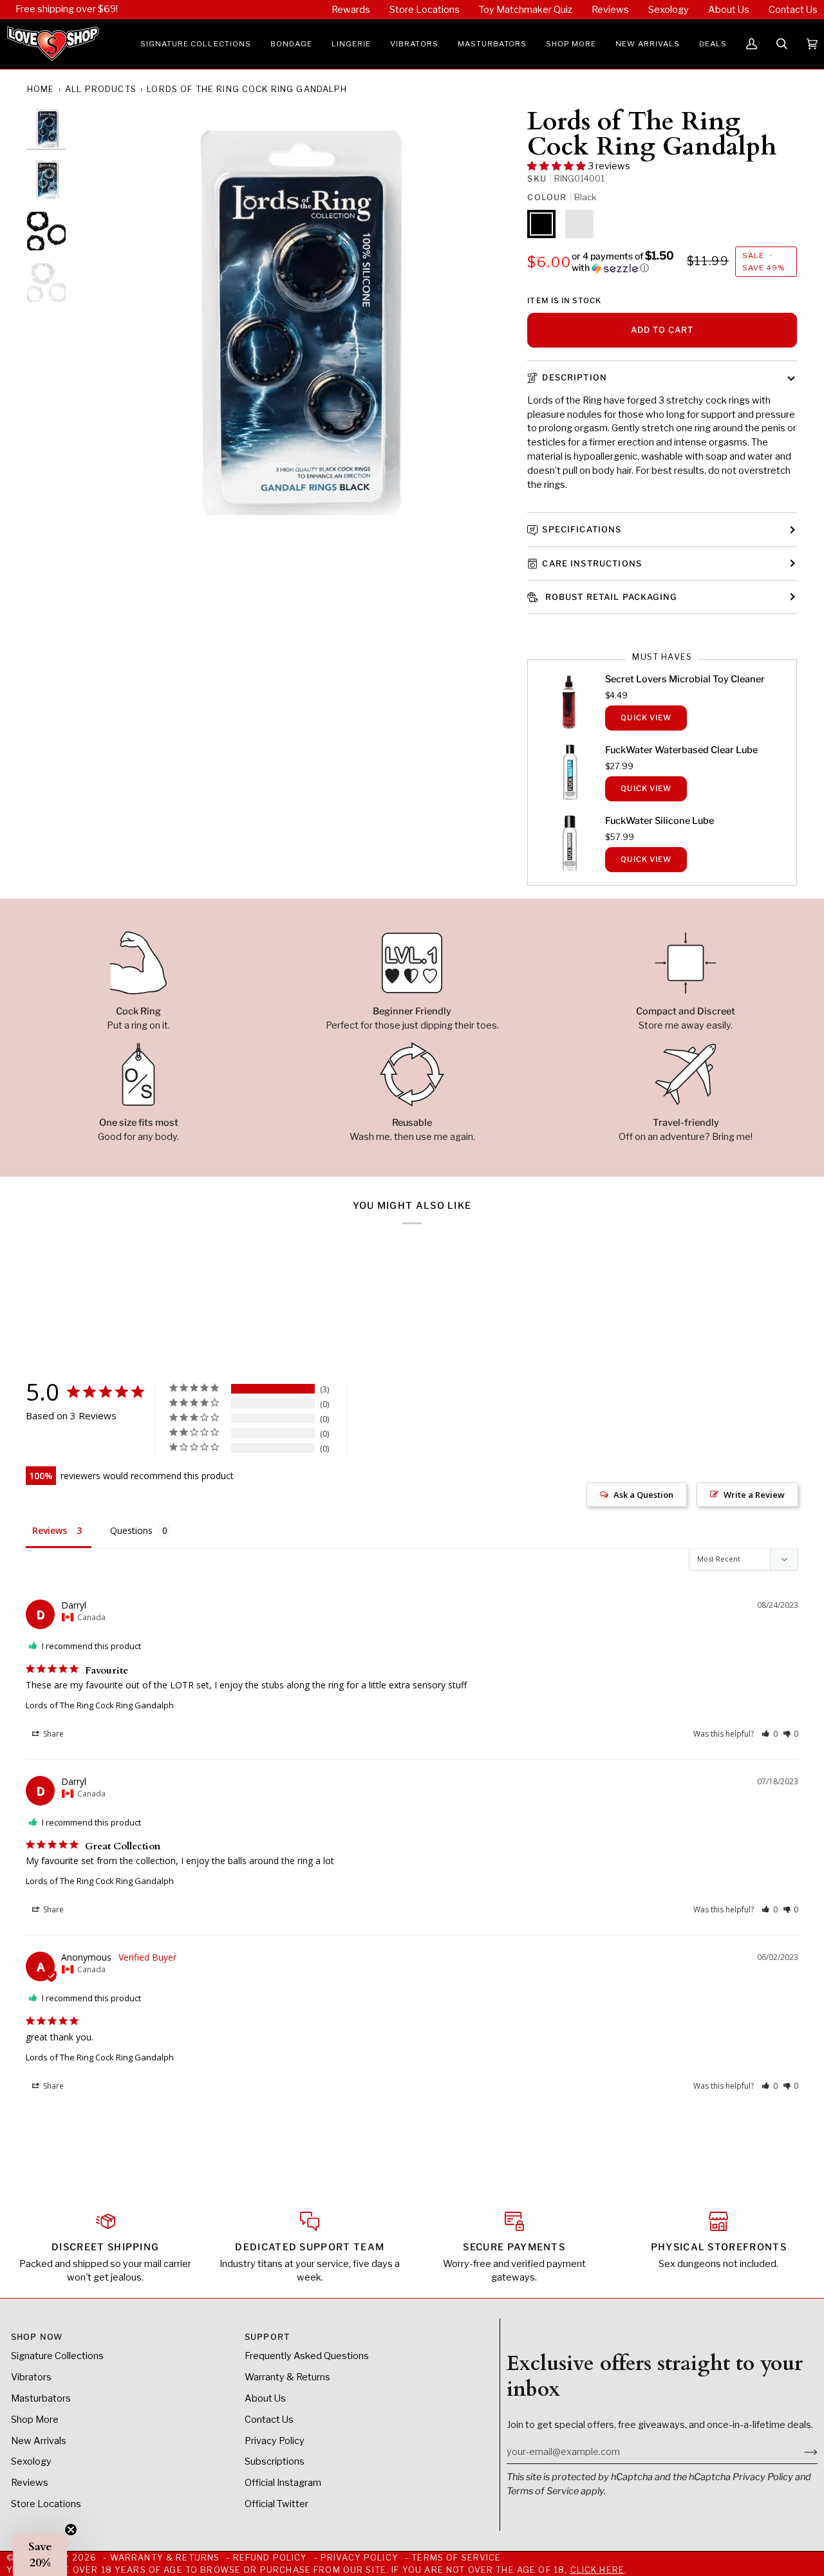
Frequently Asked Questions (307, 2356)
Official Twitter (276, 2504)
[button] (196, 44)
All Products (101, 89)
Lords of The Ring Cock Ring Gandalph (100, 1705)
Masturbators (41, 2398)
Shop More (35, 2420)
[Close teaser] (71, 2530)
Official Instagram (283, 2483)
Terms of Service (543, 2491)
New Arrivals (39, 2441)
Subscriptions (275, 2461)
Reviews (30, 2483)
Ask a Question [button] (643, 1495)
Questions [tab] (131, 1530)
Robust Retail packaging (609, 597)
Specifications (582, 529)
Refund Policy (270, 2558)
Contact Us (269, 2420)
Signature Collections (57, 2356)
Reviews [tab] (50, 1530)
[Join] (801, 2452)
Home (41, 89)
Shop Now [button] (37, 2337)
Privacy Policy (763, 2477)
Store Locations (46, 2504)
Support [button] (267, 2337)
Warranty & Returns (287, 2377)
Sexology (31, 2461)
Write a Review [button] (754, 1495)
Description (575, 378)
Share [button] (52, 1734)
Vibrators (31, 2377)
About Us (265, 2398)
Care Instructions (592, 564)
